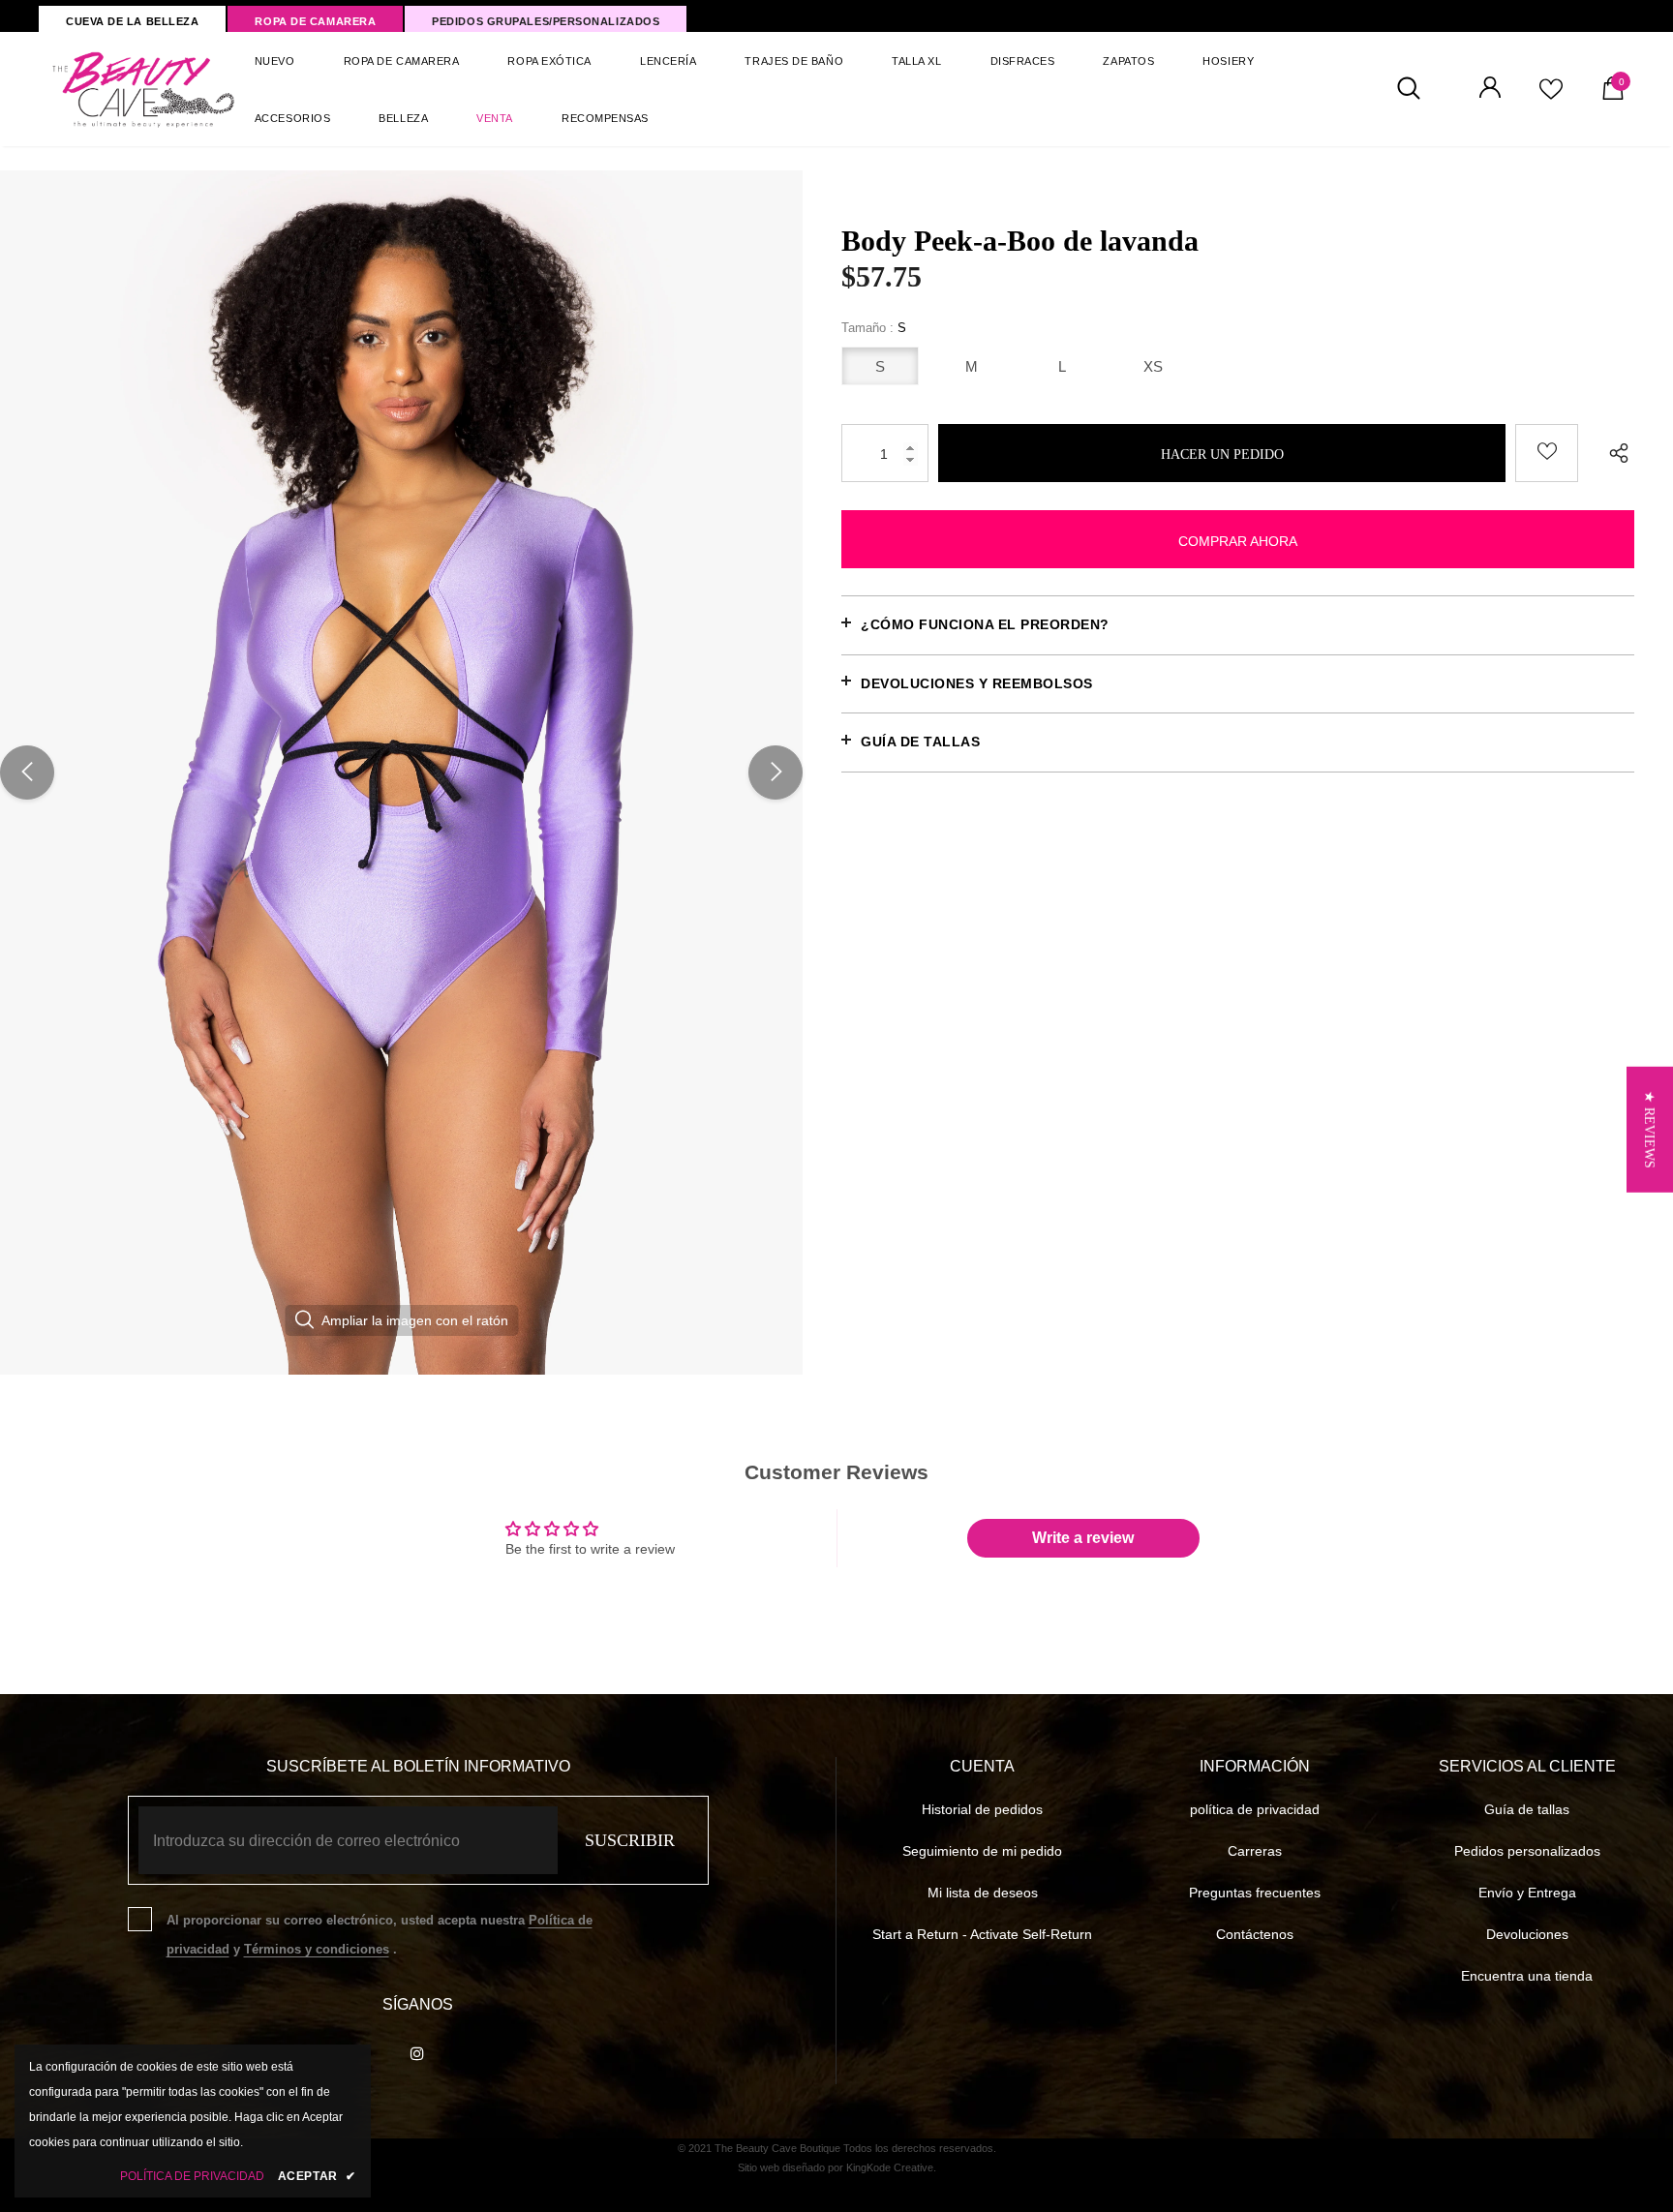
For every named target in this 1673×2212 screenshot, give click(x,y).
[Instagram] (417, 2052)
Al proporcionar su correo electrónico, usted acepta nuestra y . (380, 1935)
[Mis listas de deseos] (1551, 96)
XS (1154, 366)
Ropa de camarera (315, 21)
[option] (401, 773)
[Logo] (144, 89)
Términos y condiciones (317, 1949)
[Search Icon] (1419, 89)
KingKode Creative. (891, 2167)
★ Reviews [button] (1649, 1129)
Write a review (1083, 1538)
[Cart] (1613, 95)
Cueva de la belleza (132, 21)
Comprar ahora (1238, 541)
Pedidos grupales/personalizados (546, 21)
